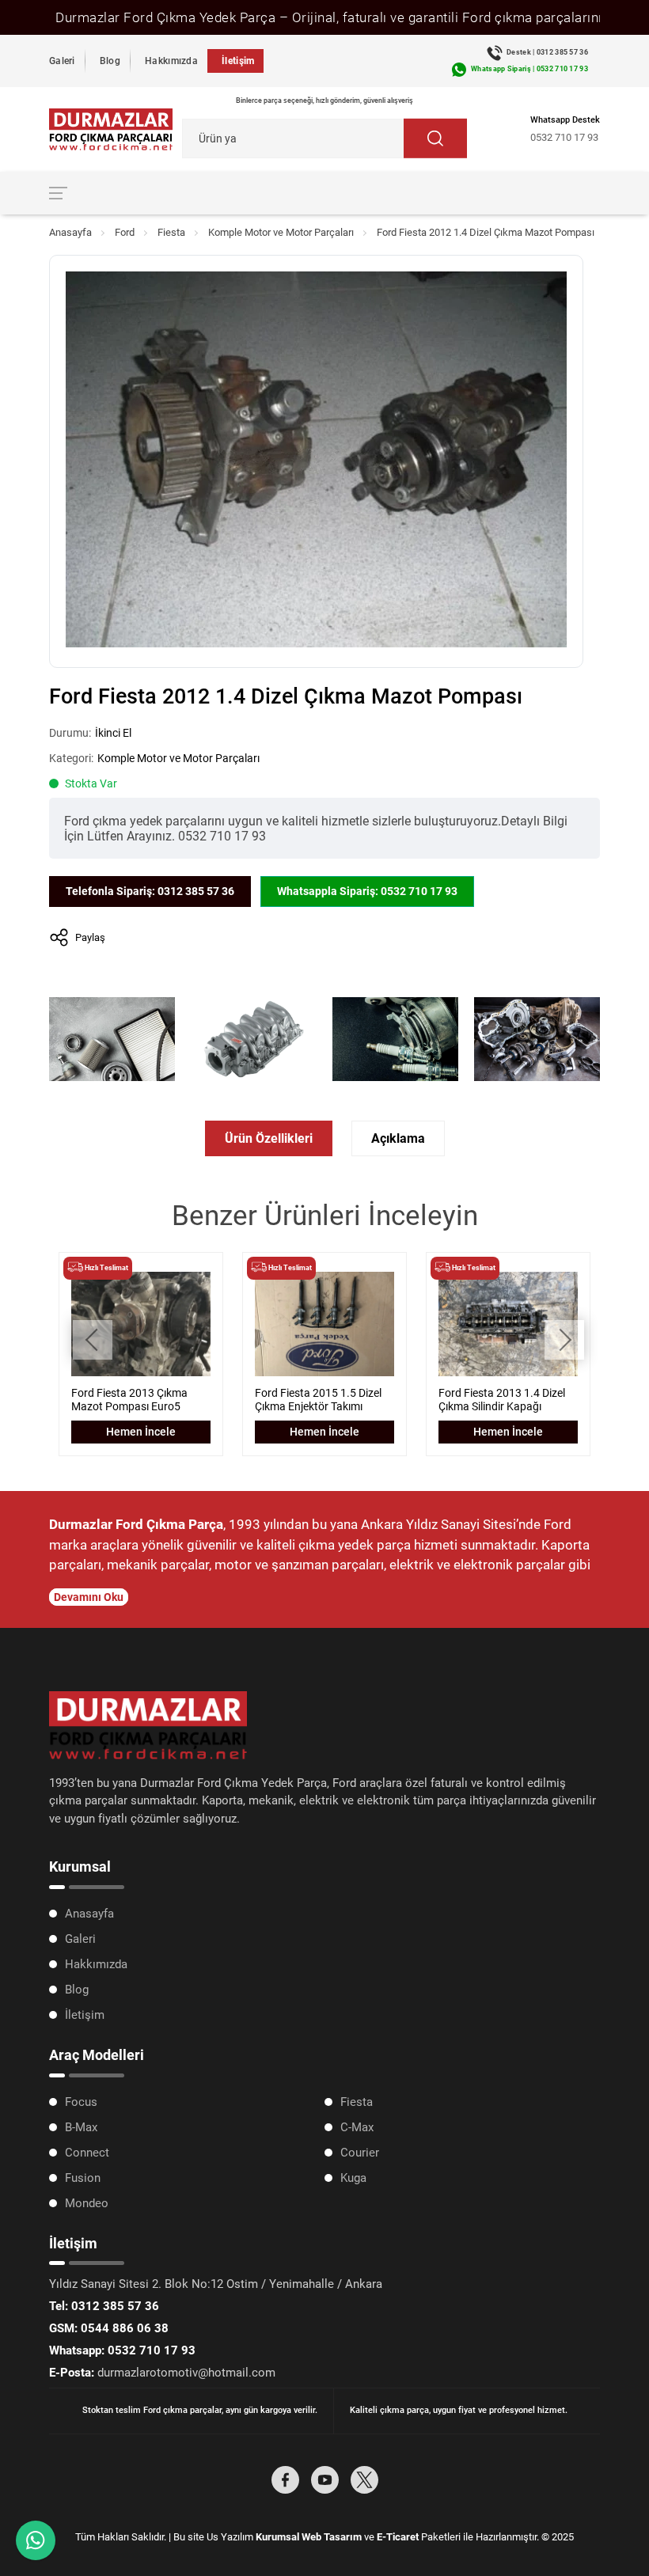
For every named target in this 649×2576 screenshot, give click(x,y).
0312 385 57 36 (104, 2306)
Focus (81, 2102)
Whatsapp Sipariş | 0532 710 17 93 (529, 69)
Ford (125, 232)
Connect (87, 2153)
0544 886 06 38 (109, 2328)
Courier (360, 2153)
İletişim (238, 61)
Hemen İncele (141, 1432)
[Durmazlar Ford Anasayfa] (111, 129)
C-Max (357, 2127)
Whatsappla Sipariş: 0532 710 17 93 (367, 891)
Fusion (83, 2178)
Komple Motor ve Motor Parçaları (281, 232)
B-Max (81, 2127)
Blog (110, 61)
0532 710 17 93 (564, 137)
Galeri (62, 61)
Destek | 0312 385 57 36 (547, 52)
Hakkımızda (171, 61)
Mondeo (87, 2203)
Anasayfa (70, 232)
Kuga (353, 2178)
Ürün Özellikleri (269, 1138)
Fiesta (171, 232)
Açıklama (398, 1138)
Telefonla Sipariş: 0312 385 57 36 (150, 891)
